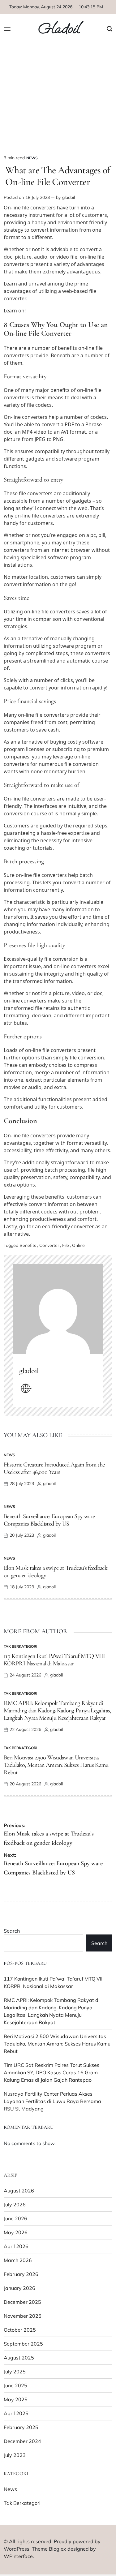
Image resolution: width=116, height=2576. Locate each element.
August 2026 (19, 2191)
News (32, 158)
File (66, 1245)
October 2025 (20, 2330)
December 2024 (22, 2441)
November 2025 (23, 2316)
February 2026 (21, 2274)
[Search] (110, 29)
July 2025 (15, 2372)
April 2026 (16, 2246)
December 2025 (22, 2302)
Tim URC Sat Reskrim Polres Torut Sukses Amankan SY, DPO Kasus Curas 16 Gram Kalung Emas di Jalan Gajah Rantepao (52, 2072)
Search (12, 1931)
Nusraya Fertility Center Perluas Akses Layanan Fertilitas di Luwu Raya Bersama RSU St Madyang (52, 2101)
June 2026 (15, 2218)
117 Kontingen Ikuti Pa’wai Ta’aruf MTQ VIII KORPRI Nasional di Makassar (54, 1660)
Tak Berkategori (20, 1646)
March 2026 (18, 2260)
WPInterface (18, 2556)
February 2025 (21, 2427)
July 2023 (15, 2455)
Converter (49, 1245)
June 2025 (15, 2385)
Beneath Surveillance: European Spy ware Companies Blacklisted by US (49, 1520)
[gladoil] (58, 1309)
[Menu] (7, 29)
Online (78, 1245)
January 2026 (19, 2288)
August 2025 (19, 2358)
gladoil (69, 197)
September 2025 (23, 2344)
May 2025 (16, 2399)
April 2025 (16, 2413)
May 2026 (16, 2232)
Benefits (28, 1245)
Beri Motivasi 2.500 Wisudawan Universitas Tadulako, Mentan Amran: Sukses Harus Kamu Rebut (56, 1765)
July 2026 (15, 2205)
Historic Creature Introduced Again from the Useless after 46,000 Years (54, 1468)
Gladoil (59, 29)
